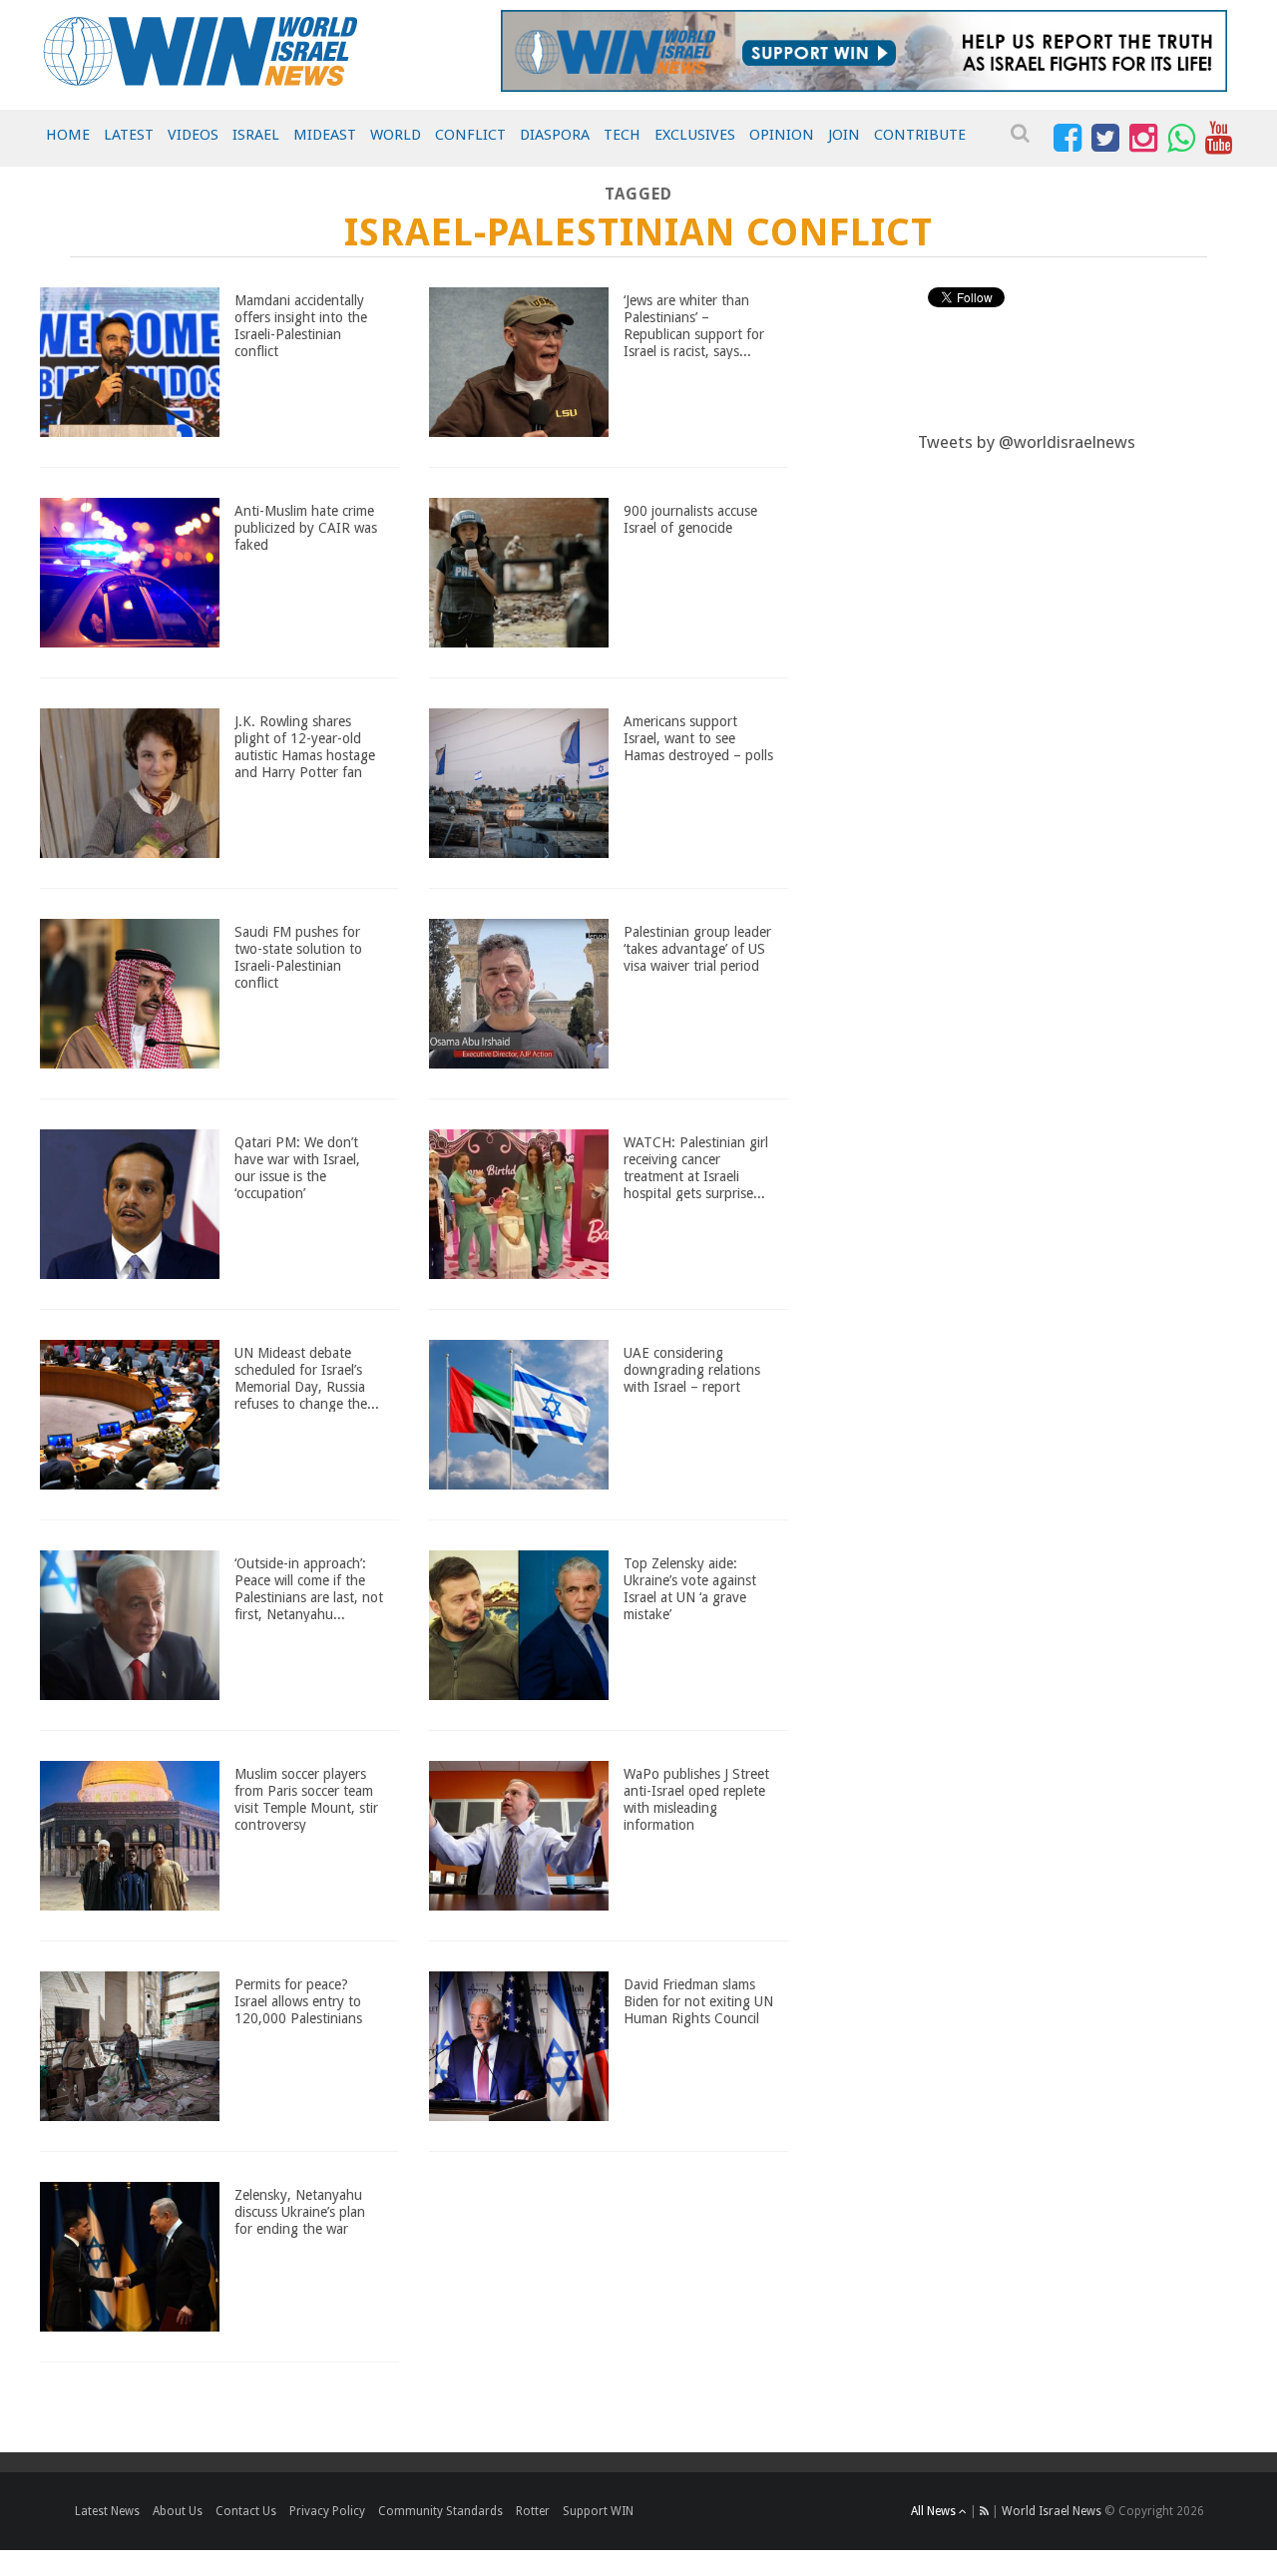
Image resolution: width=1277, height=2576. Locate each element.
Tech (622, 135)
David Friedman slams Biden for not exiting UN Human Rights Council (698, 2001)
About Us (178, 2511)
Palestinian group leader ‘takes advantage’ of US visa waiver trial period (697, 949)
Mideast (325, 135)
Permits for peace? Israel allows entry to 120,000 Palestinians (298, 2001)
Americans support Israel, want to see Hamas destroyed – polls (698, 738)
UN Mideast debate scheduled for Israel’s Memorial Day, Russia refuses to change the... (307, 1378)
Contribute (920, 135)
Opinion (782, 135)
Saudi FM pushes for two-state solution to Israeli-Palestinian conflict (298, 957)
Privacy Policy (327, 2511)
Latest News (107, 2511)
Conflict (470, 135)
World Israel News (1052, 2511)
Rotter (533, 2511)
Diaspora (555, 135)
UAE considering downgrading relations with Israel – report (692, 1370)
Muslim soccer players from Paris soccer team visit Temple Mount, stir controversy (306, 1799)
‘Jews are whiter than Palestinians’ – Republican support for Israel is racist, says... (694, 325)
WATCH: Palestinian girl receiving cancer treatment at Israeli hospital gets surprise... (696, 1167)
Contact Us (246, 2511)
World (396, 135)
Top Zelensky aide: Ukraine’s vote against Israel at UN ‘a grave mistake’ (690, 1588)
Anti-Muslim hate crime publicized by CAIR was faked (306, 528)
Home (68, 135)
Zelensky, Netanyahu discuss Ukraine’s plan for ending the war (300, 2212)
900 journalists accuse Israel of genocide (690, 519)
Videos (193, 135)
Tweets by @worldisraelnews (1027, 442)
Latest (129, 135)
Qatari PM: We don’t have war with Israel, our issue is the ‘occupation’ (297, 1167)
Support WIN (598, 2511)
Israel (256, 135)
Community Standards (440, 2511)
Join (844, 135)
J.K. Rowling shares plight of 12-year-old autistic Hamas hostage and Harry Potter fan (305, 746)
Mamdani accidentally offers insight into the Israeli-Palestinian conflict (301, 325)
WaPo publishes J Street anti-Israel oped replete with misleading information (696, 1799)
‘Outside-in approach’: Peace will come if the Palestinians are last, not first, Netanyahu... (309, 1588)
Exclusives (695, 135)
